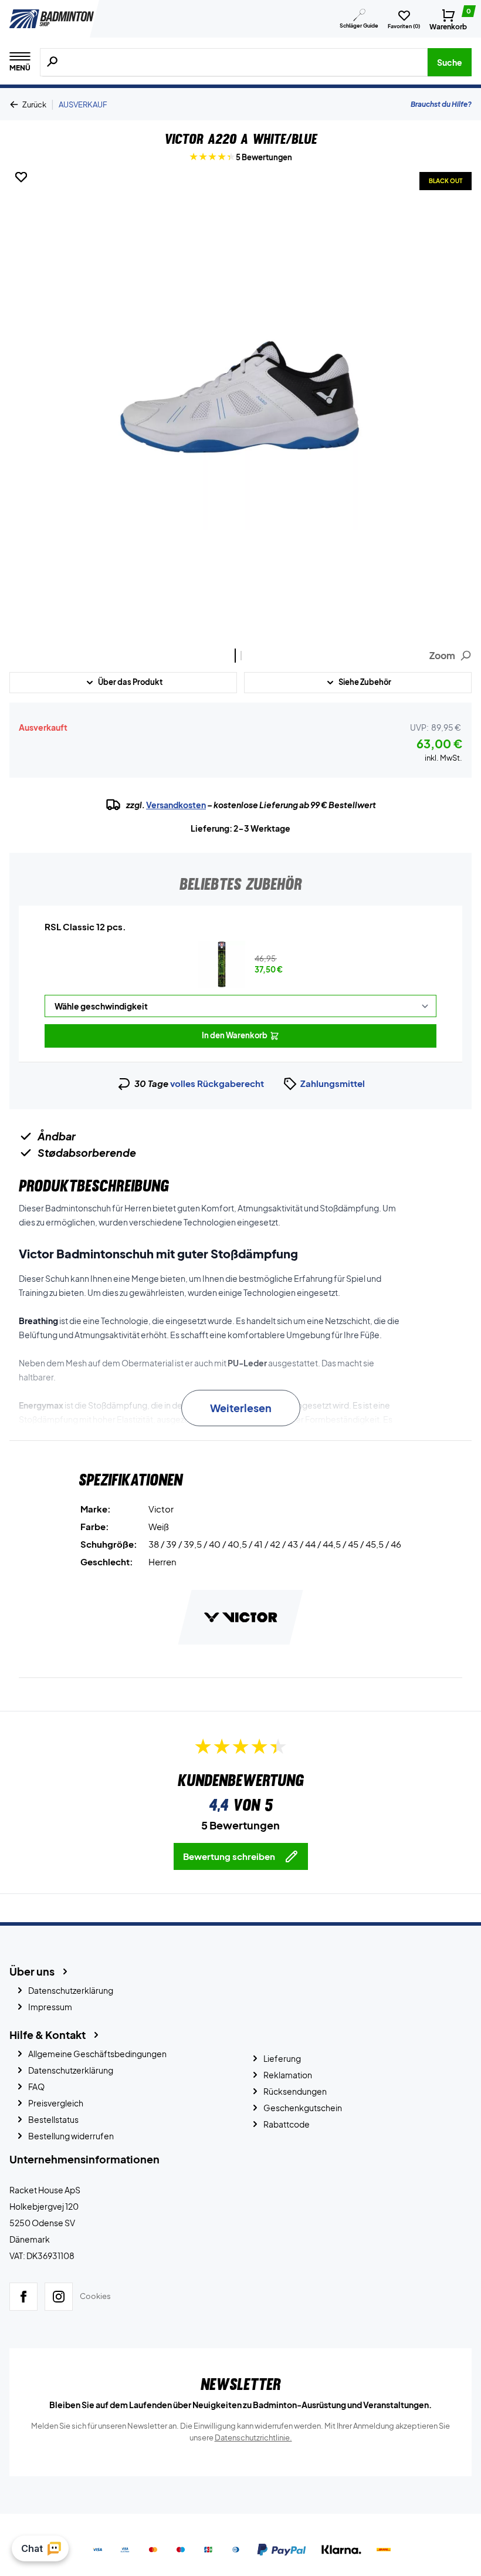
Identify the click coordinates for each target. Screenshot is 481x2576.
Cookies (95, 2297)
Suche (450, 62)
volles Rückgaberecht (217, 1083)
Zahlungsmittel (333, 1083)
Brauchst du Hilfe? (441, 104)
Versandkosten (176, 805)
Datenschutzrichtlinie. (253, 2437)
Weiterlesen (241, 1408)
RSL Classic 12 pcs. (85, 926)
